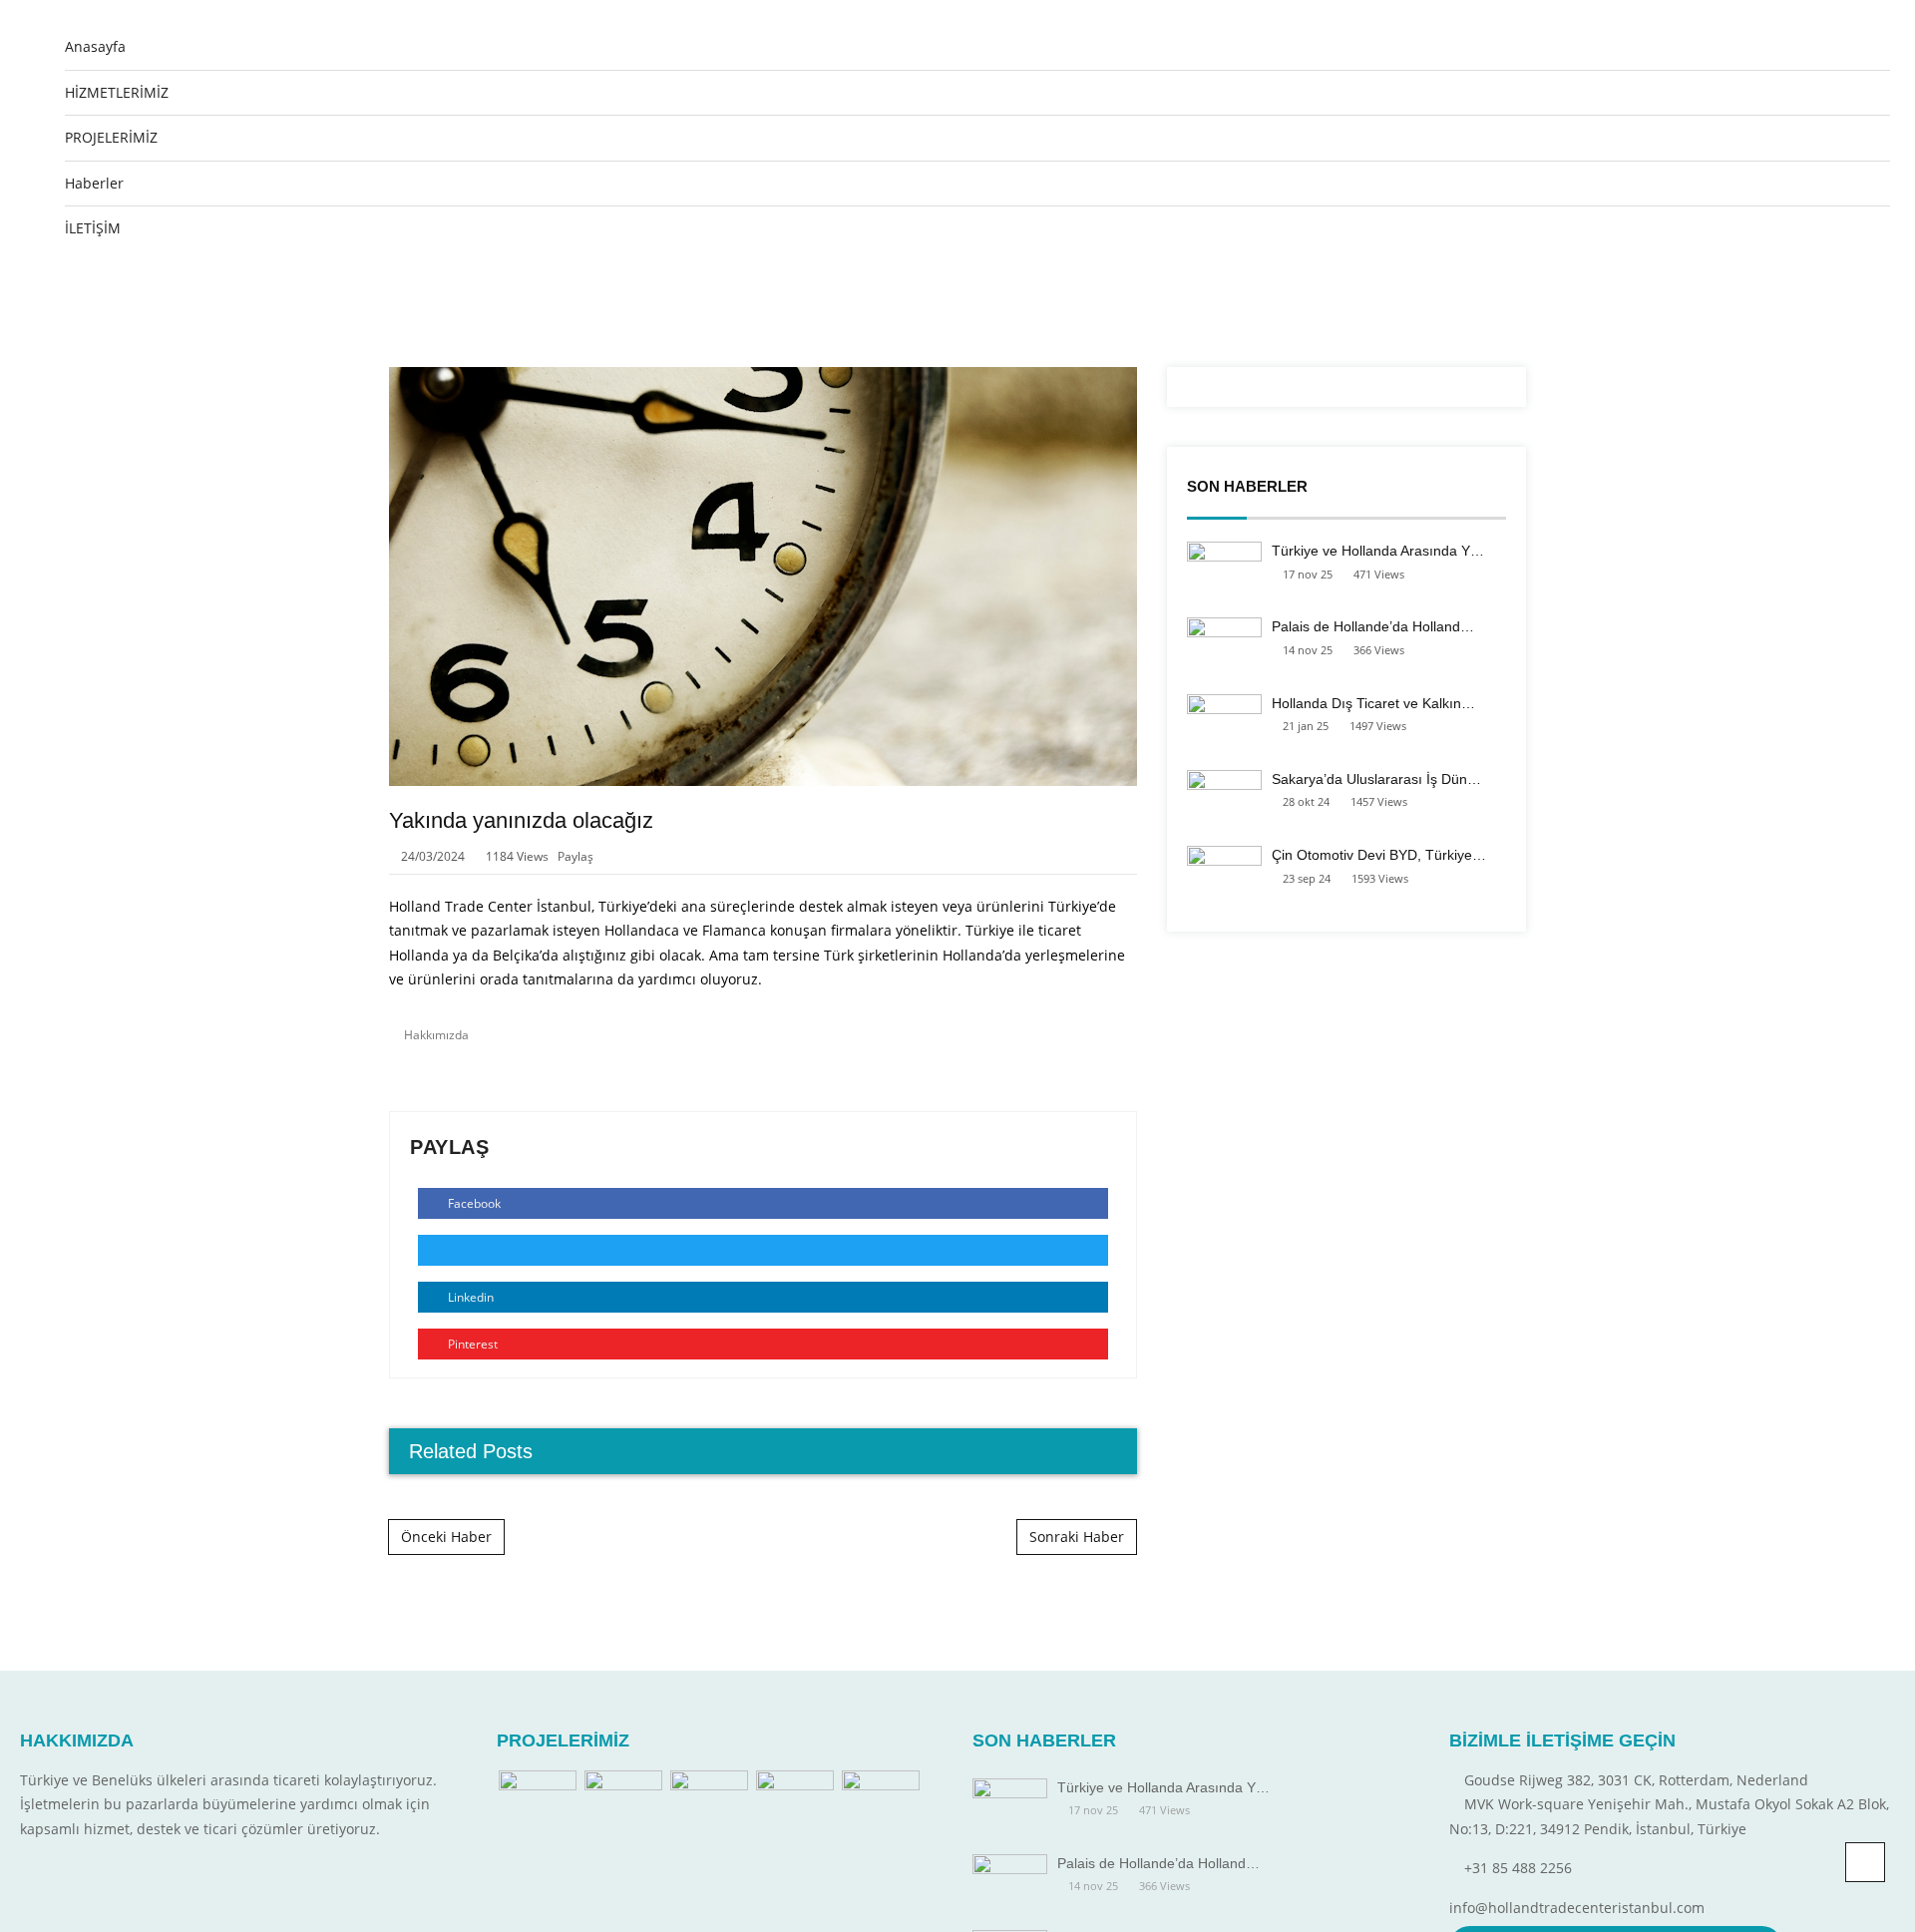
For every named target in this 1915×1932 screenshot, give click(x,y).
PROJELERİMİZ (111, 137)
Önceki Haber (446, 1537)
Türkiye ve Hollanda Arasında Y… (1378, 551)
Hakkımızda (436, 1035)
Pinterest (471, 1344)
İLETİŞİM (93, 228)
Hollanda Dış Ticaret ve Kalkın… (1373, 703)
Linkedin (469, 1297)
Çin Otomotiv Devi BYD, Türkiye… (1379, 855)
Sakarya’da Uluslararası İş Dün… (1376, 779)
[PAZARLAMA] (538, 1800)
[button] (1847, 282)
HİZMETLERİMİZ (117, 92)
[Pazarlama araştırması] (881, 1800)
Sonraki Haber (1077, 1537)
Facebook (473, 1203)
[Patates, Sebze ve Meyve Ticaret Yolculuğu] (795, 1800)
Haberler (94, 183)
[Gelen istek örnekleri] (709, 1800)
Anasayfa (95, 46)
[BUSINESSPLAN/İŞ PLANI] (623, 1800)
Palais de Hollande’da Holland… (1373, 626)
